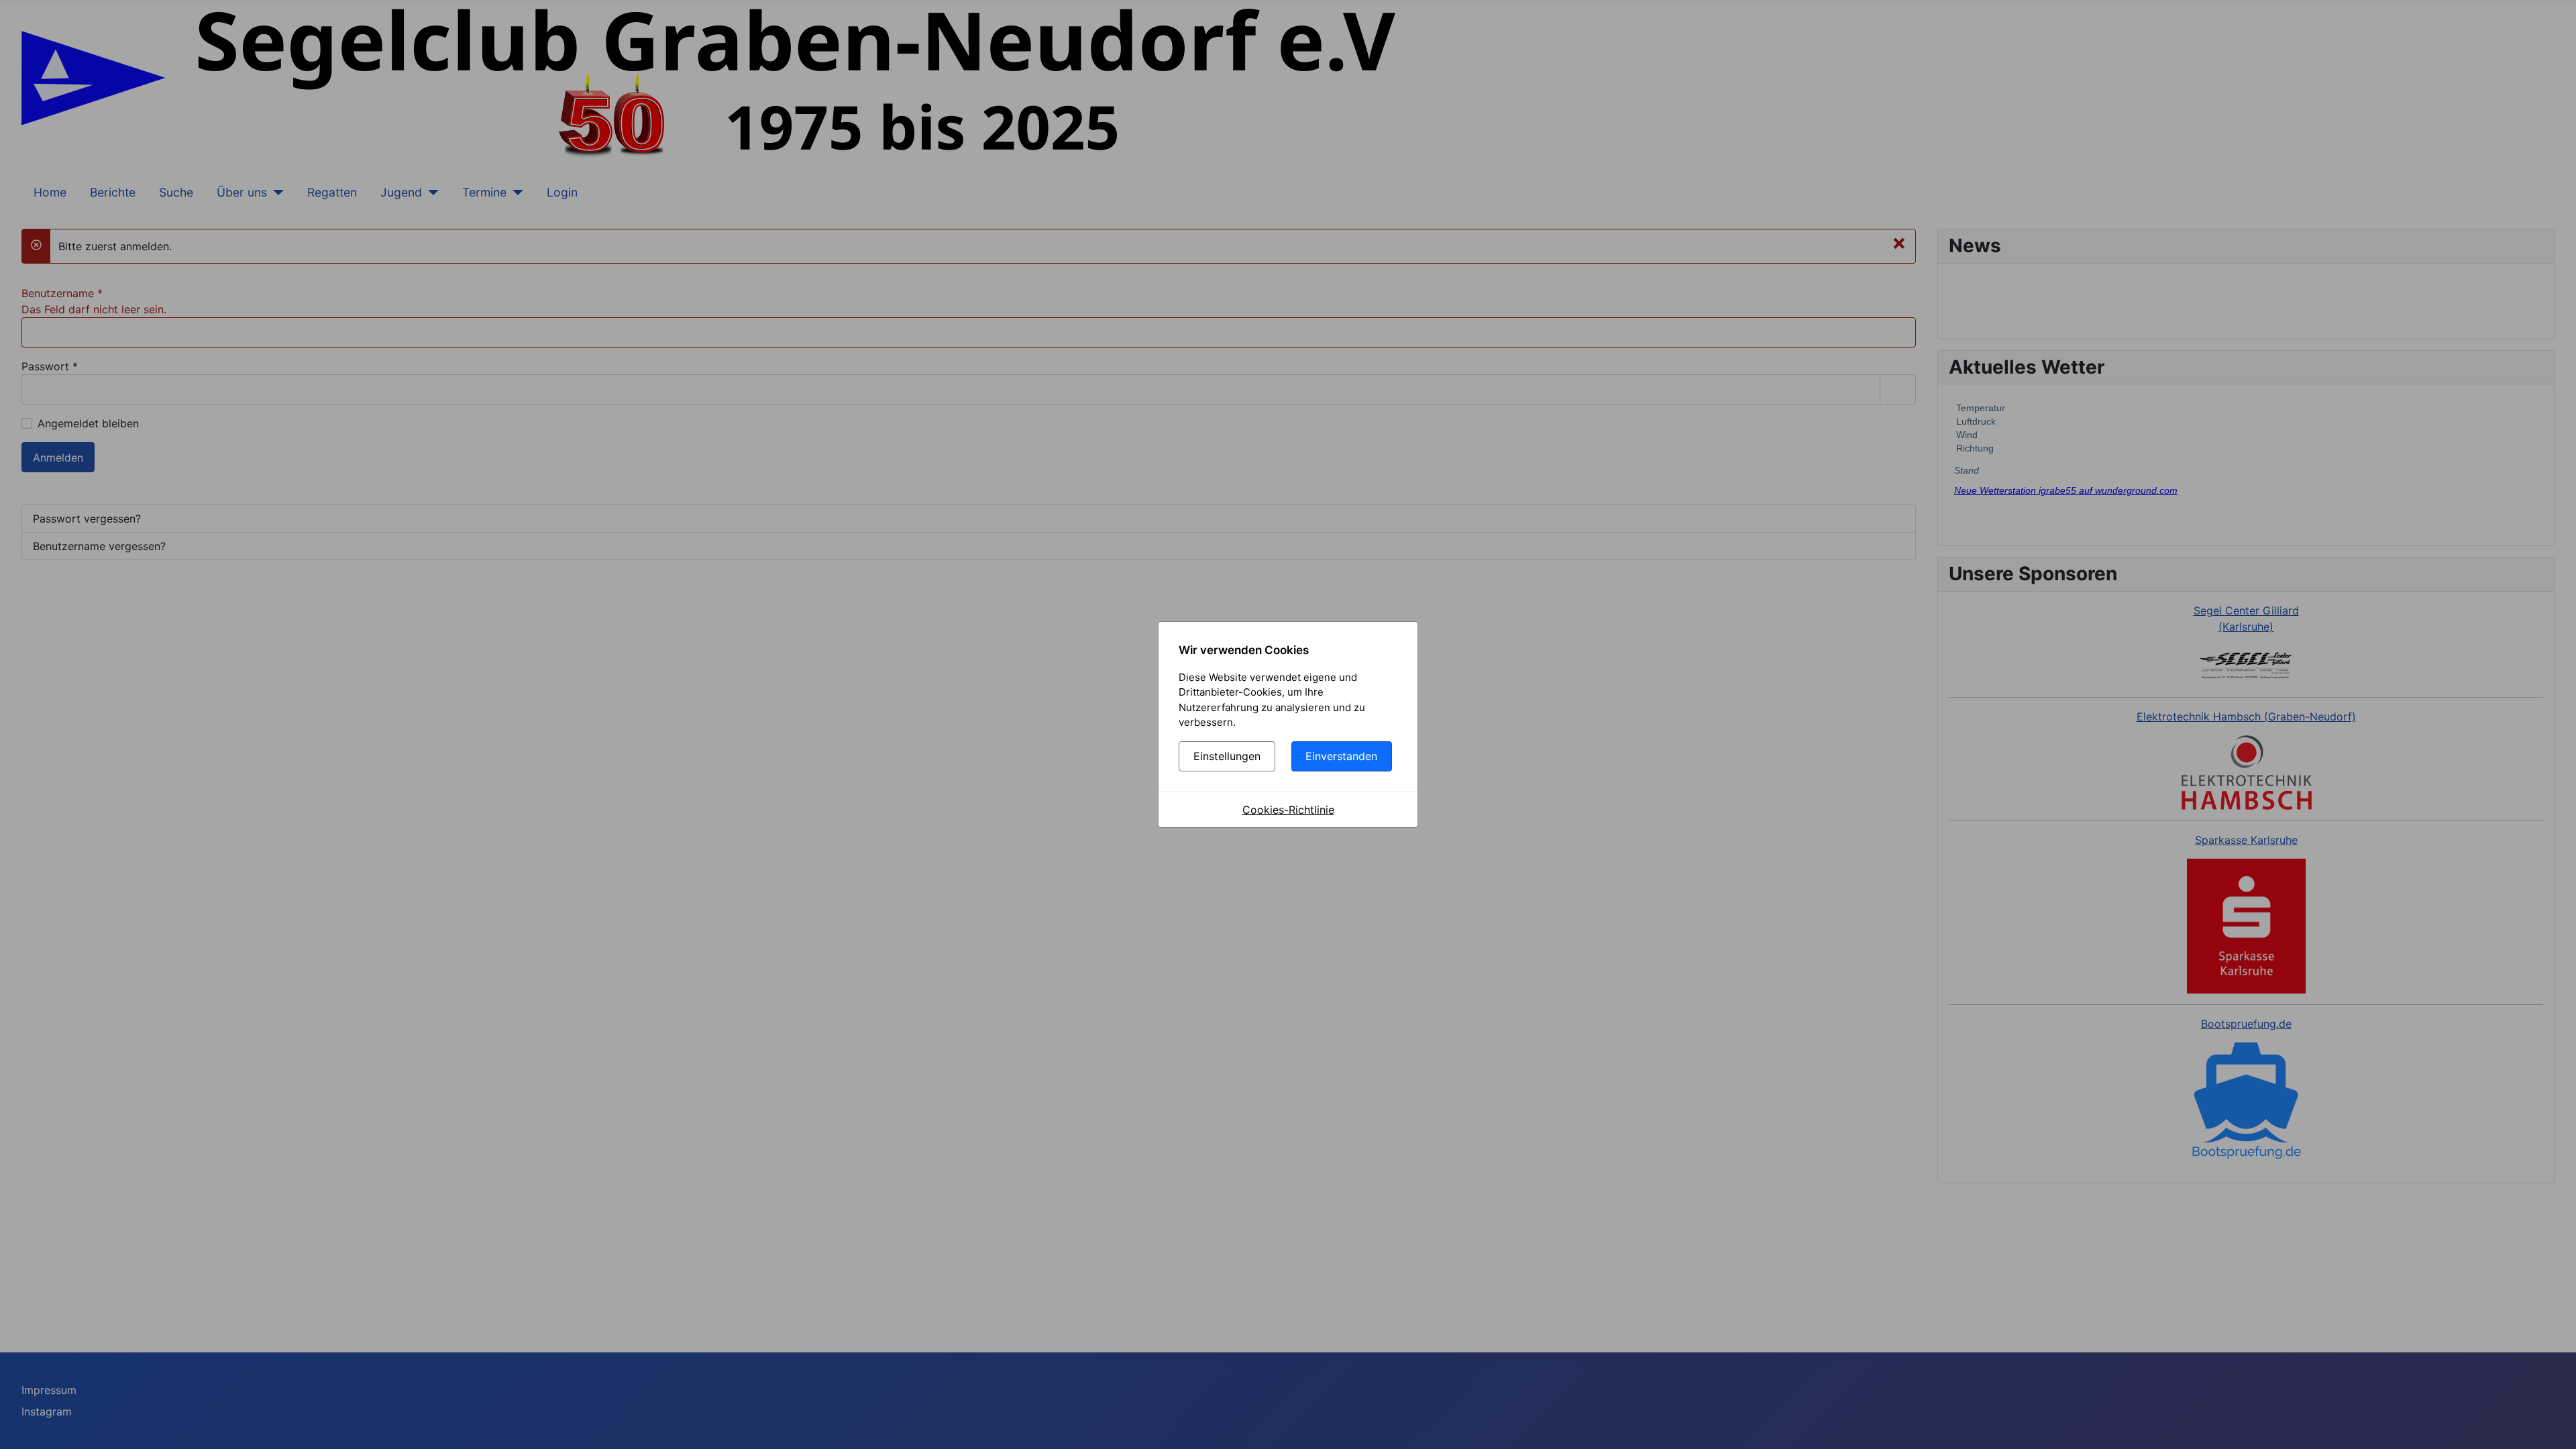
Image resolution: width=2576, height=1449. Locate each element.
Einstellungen (1227, 756)
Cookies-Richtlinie (1288, 810)
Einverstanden (1341, 756)
